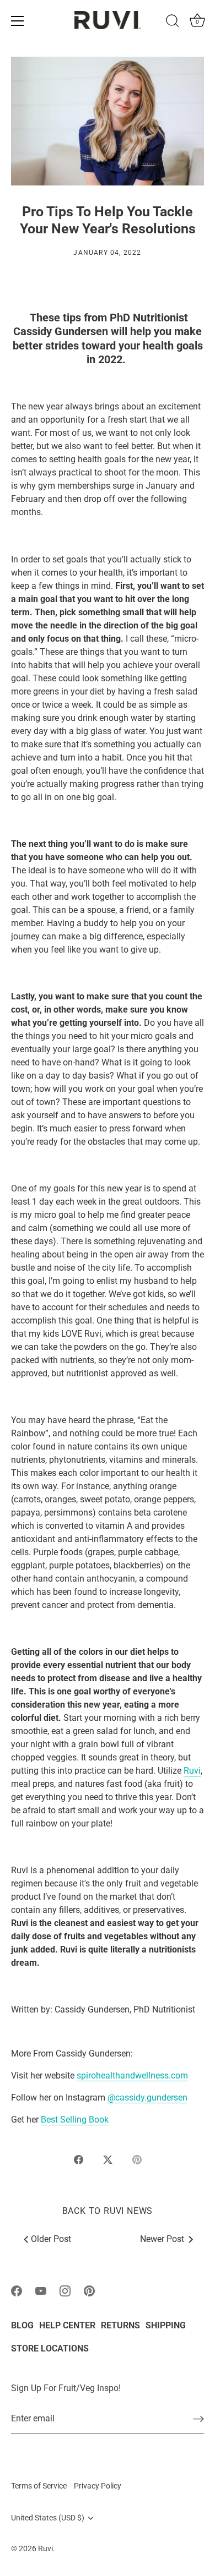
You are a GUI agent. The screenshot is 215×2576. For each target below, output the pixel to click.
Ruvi (192, 1771)
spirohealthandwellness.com (132, 2075)
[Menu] (18, 21)
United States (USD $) (48, 2518)
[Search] (173, 23)
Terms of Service (39, 2486)
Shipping (166, 2325)
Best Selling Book (75, 2120)
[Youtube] (41, 2290)
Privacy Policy (98, 2486)
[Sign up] (198, 2419)
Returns (120, 2325)
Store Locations (50, 2348)
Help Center (67, 2325)
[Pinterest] (89, 2290)
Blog (22, 2325)
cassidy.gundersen (151, 2098)
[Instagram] (65, 2290)
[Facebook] (17, 2290)
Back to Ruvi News (108, 2211)
